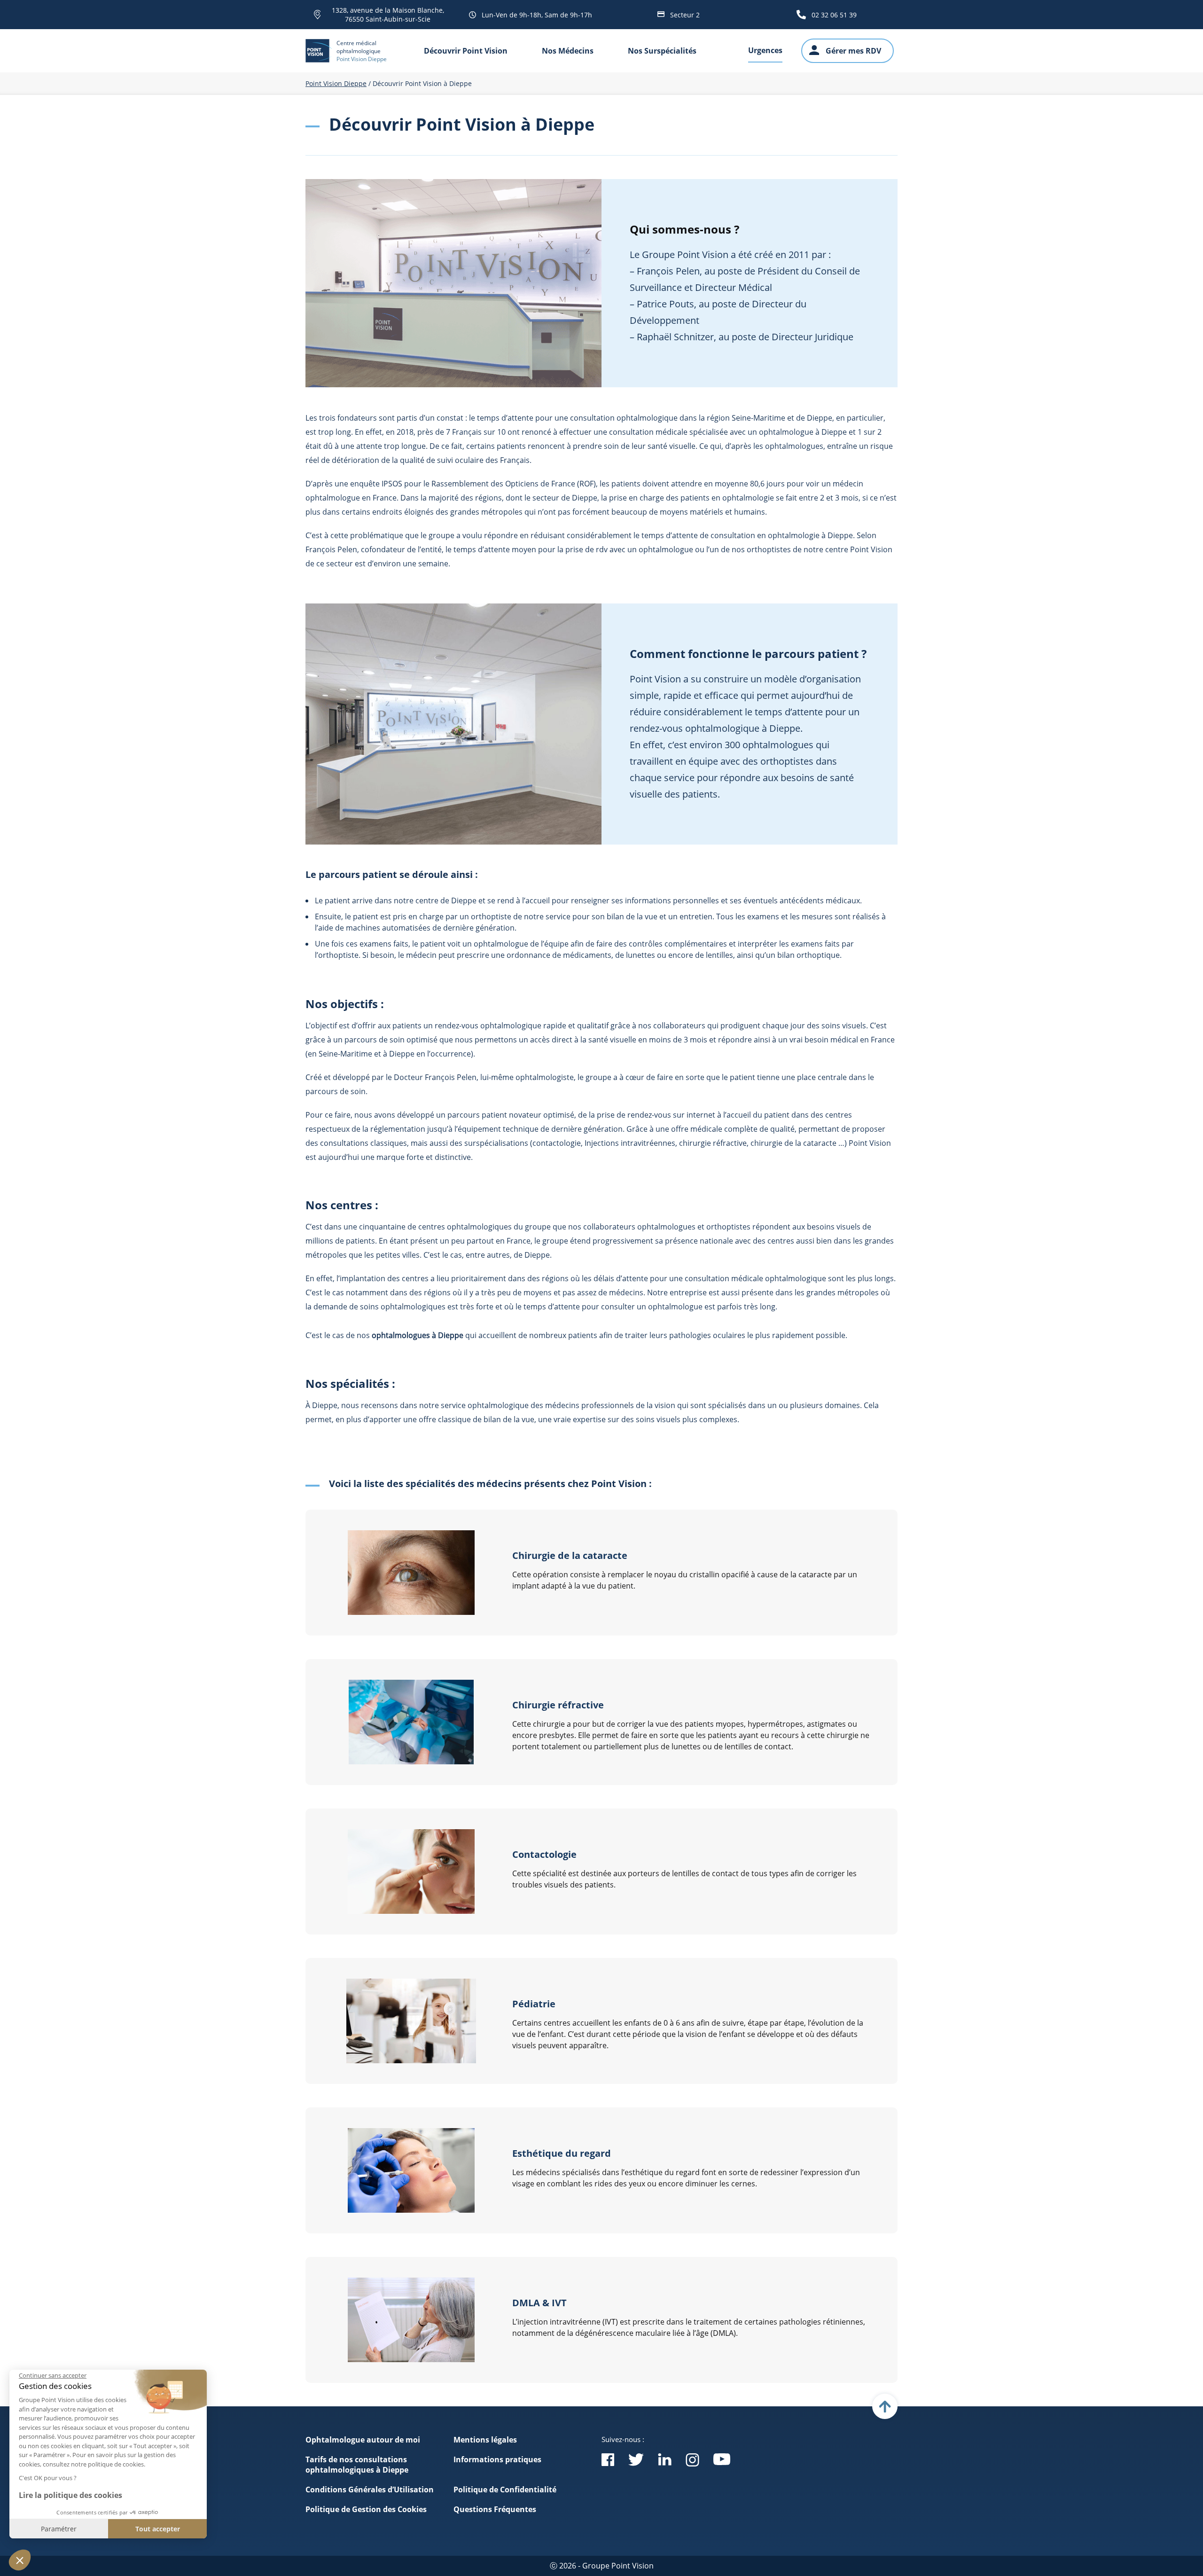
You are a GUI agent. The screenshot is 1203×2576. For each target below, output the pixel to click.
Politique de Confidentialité (505, 2490)
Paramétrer (59, 2529)
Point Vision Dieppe (336, 83)
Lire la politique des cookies (70, 2495)
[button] (20, 2560)
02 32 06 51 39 (834, 15)
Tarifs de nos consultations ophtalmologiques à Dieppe (357, 2465)
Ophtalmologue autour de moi (363, 2440)
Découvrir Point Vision (466, 51)
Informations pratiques (497, 2459)
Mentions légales (485, 2440)
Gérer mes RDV (853, 51)
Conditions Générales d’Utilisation (370, 2490)
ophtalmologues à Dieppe (418, 1335)
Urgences (765, 50)
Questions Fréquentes (495, 2509)
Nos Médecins (568, 51)
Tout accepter (158, 2529)
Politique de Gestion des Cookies (366, 2509)
